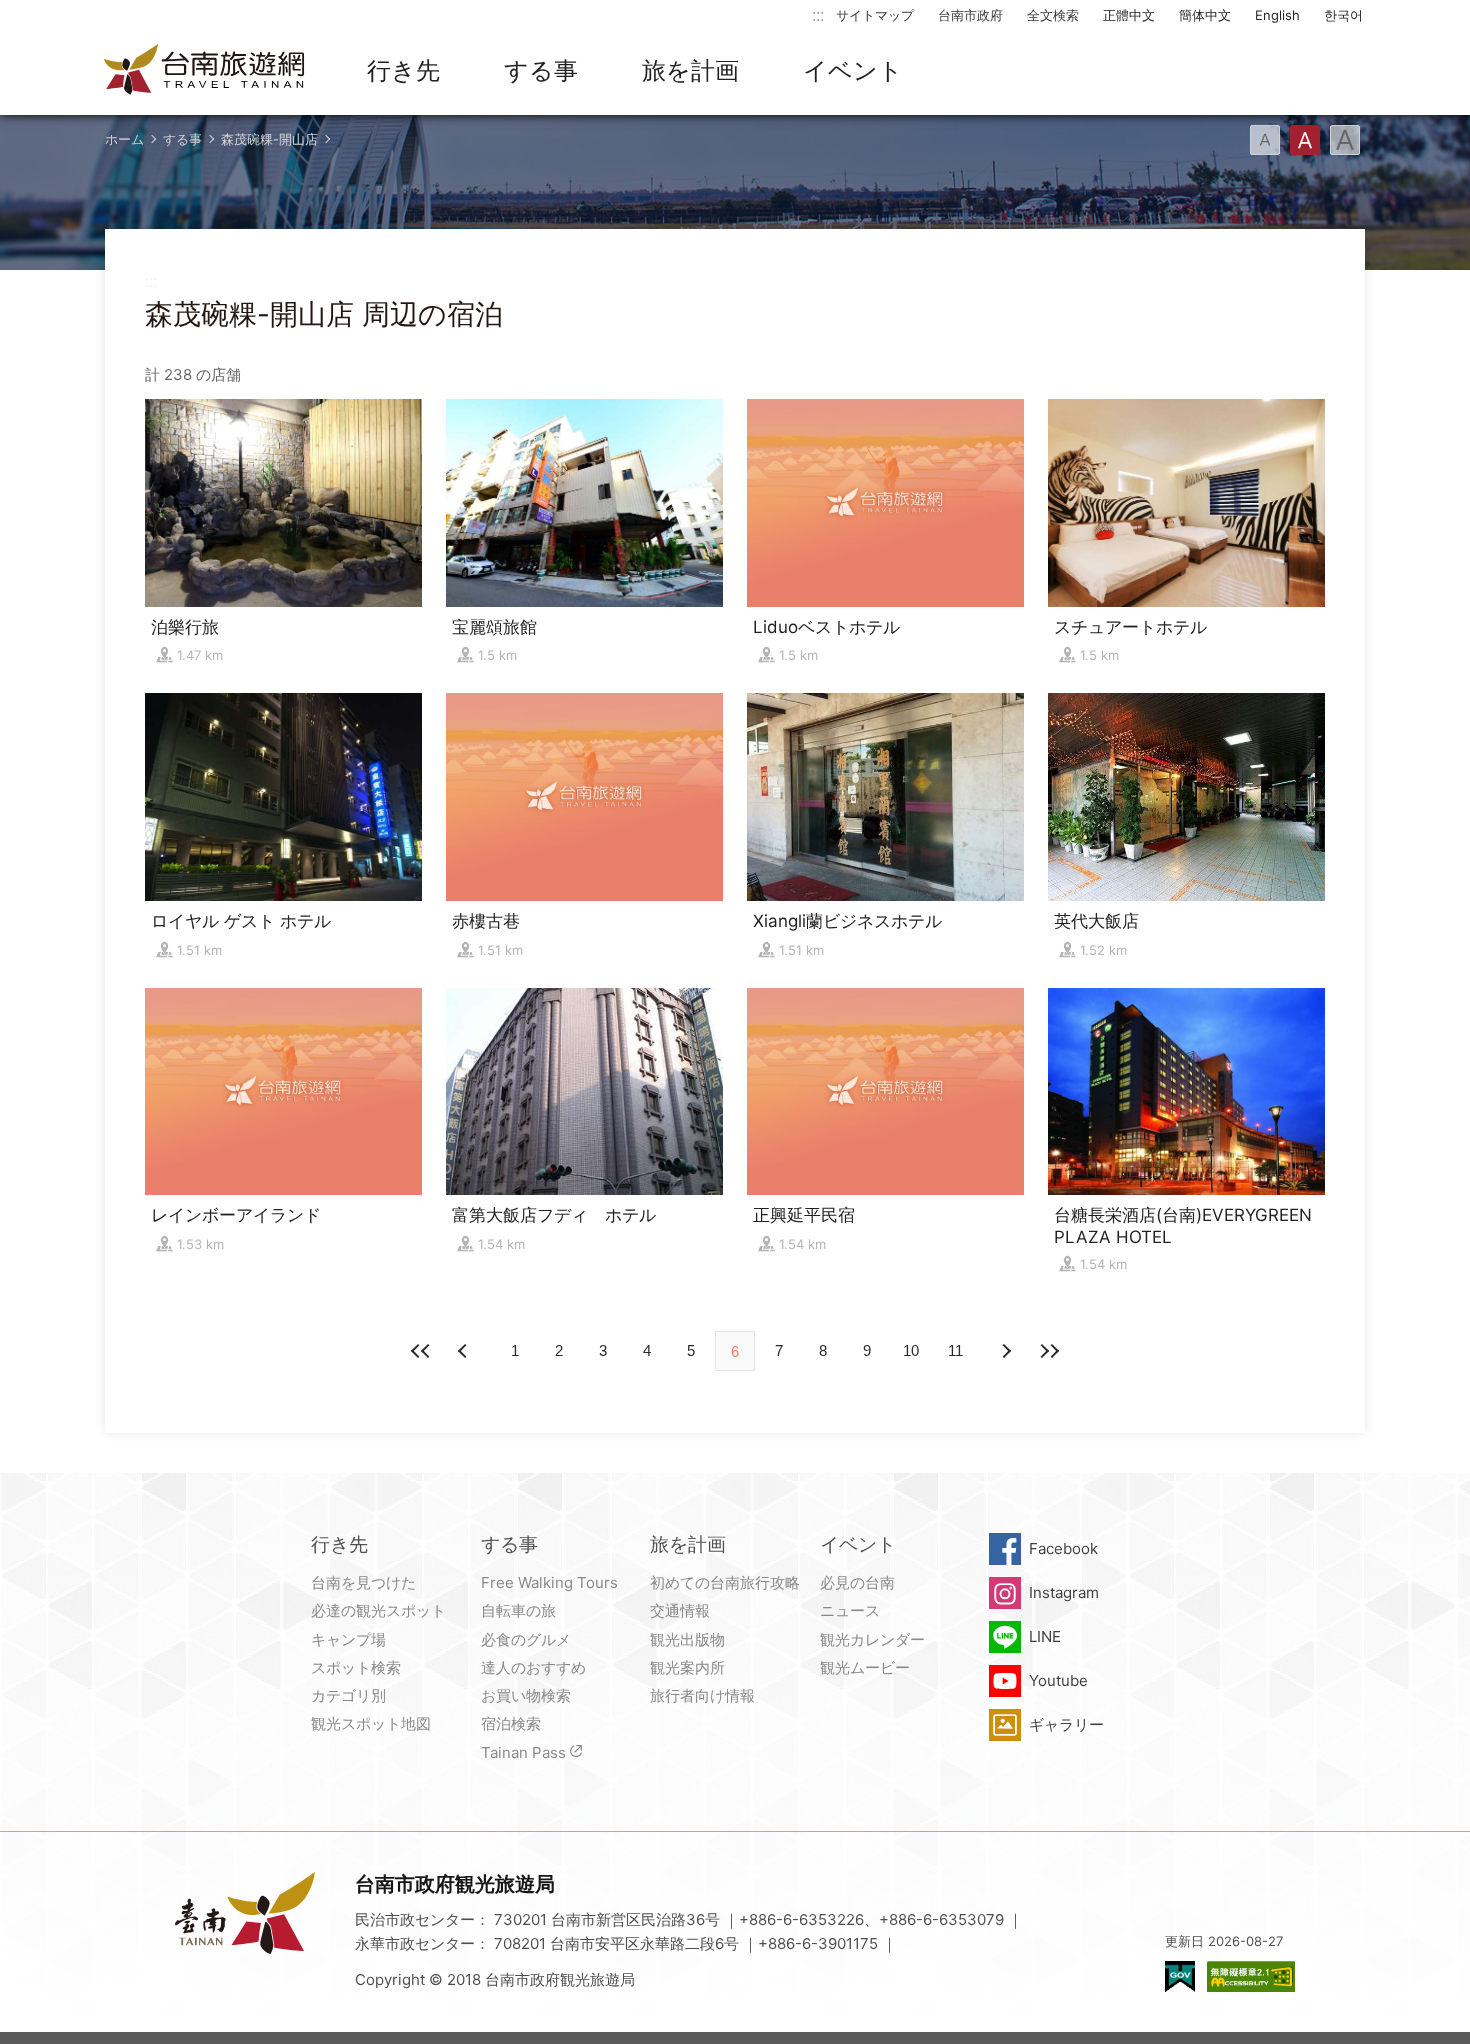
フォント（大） (1345, 140)
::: (818, 14)
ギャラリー (1066, 1724)
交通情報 (680, 1610)
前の (1005, 1351)
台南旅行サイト (205, 71)
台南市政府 (970, 15)
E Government (1180, 1976)
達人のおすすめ (533, 1667)
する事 (541, 70)
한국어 (1343, 15)
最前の (421, 1351)
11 (955, 1350)
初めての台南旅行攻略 (725, 1582)
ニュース (850, 1610)
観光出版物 (687, 1639)
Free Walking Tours (549, 1582)
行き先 (403, 70)
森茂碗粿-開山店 (269, 139)
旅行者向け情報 (702, 1695)
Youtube (1058, 1680)
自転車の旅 (518, 1610)
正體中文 (1129, 15)
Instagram (1064, 1592)
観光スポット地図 (371, 1723)
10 (911, 1350)
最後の (1049, 1351)
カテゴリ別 (348, 1695)
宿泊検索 (511, 1723)
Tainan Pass (523, 1752)
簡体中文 (1205, 15)
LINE (1045, 1636)
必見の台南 (857, 1582)
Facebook (1063, 1548)
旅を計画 (690, 70)
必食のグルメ (526, 1639)
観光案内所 (687, 1667)
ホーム (124, 139)
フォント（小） (1265, 140)
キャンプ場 (348, 1639)
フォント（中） (1305, 140)
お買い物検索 (526, 1695)
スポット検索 (356, 1667)
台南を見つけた (363, 1582)
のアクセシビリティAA (1251, 1976)
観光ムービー (865, 1667)
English (1277, 15)
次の (465, 1351)
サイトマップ (875, 15)
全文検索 (1053, 15)
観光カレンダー (872, 1639)
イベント (853, 70)
